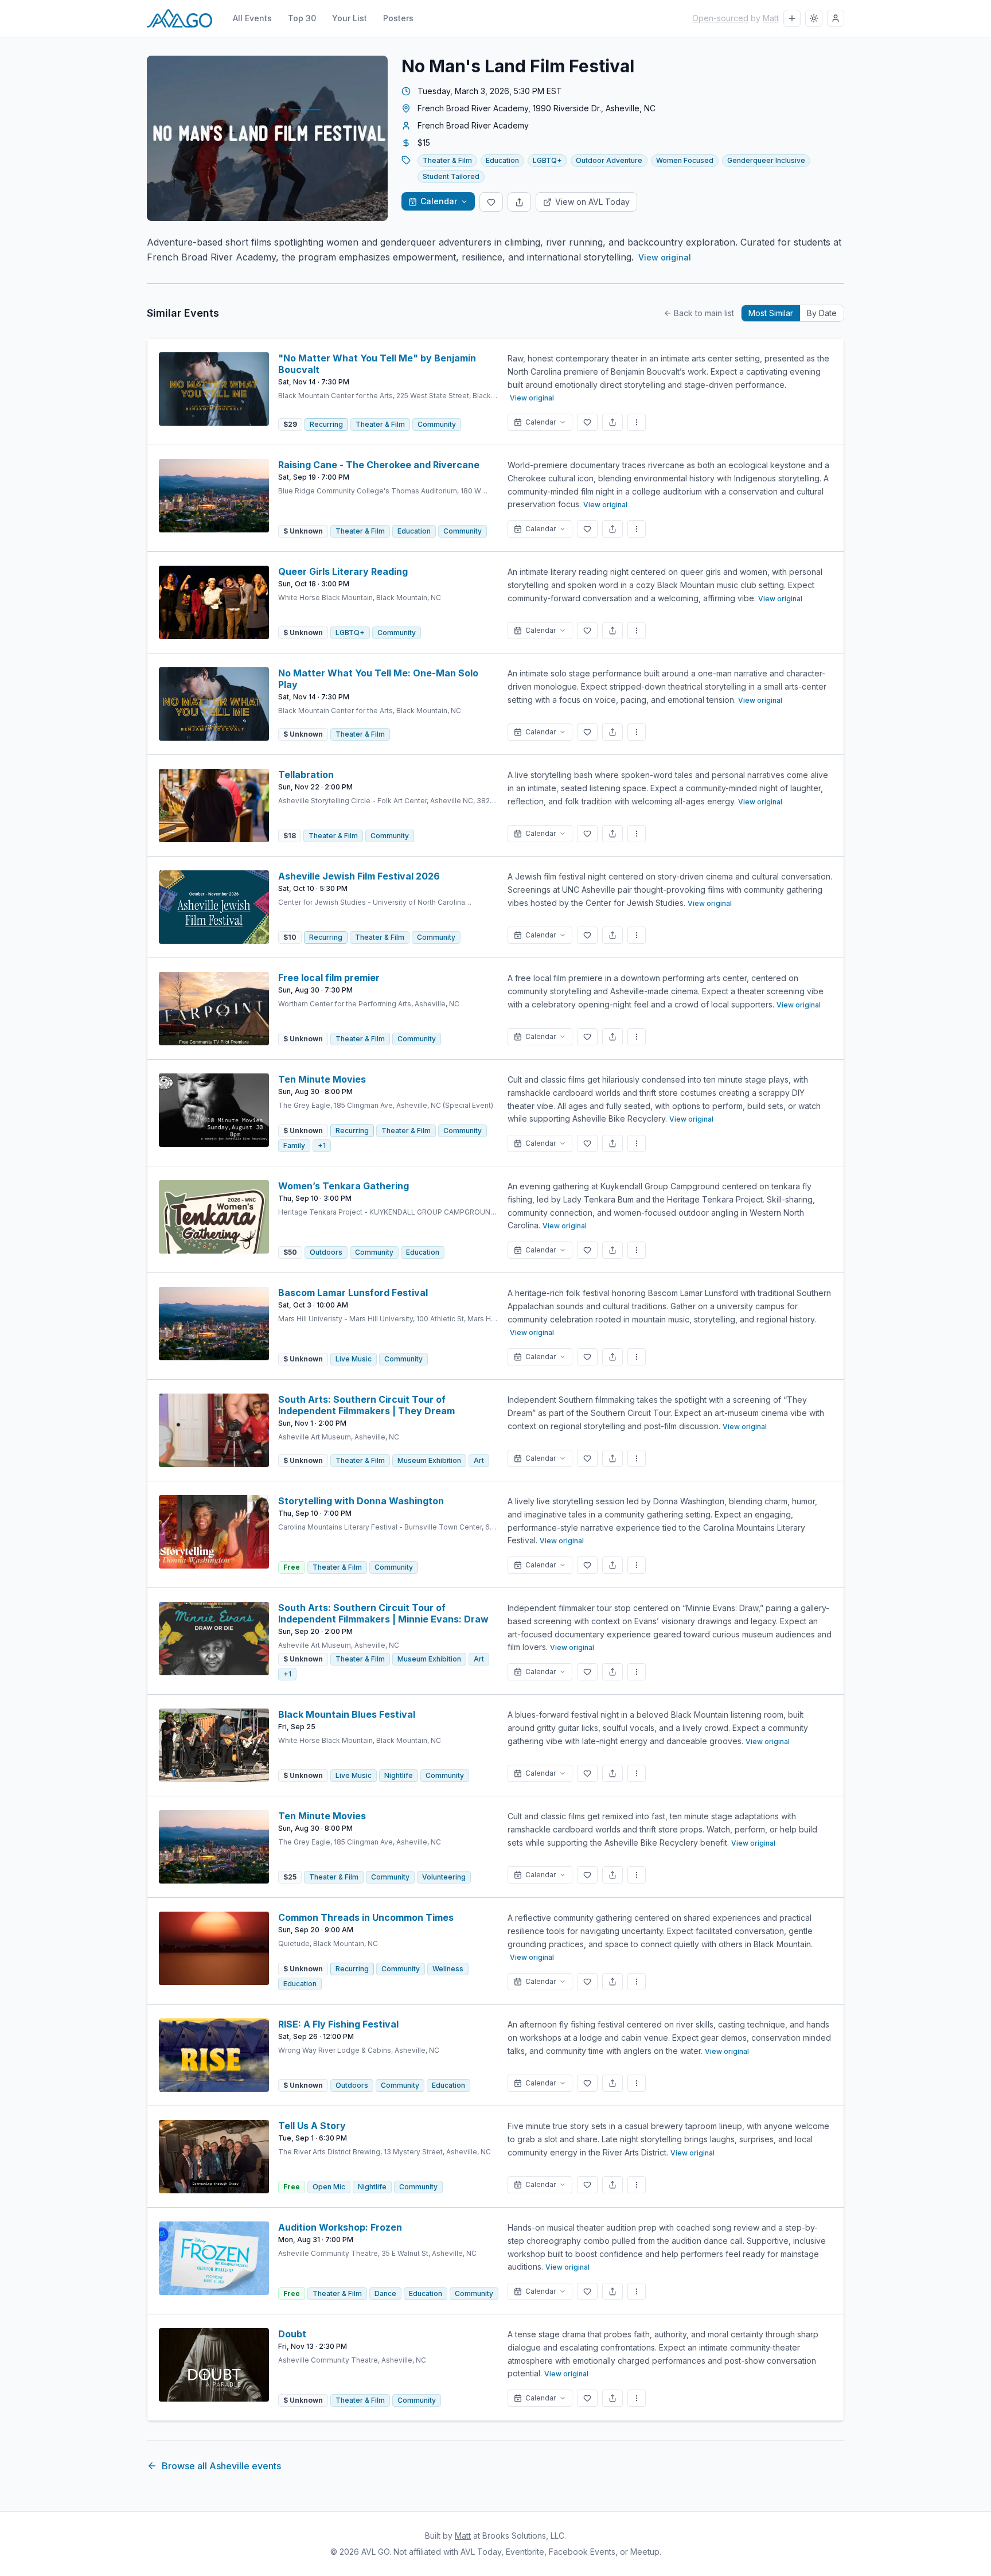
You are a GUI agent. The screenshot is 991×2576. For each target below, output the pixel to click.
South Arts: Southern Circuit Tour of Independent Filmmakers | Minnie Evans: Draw (383, 1613)
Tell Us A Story (312, 2126)
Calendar (439, 201)
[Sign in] (836, 18)
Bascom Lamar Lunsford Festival (353, 1293)
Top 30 (302, 18)
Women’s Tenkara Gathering (344, 1186)
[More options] (637, 422)
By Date (822, 313)
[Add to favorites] (491, 202)
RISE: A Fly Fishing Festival (338, 2024)
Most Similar (771, 313)
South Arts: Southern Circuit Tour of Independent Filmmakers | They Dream (366, 1405)
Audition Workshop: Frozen (340, 2227)
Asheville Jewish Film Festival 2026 (359, 876)
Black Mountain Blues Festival (347, 1714)
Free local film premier (329, 978)
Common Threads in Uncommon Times (366, 1917)
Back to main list (704, 313)
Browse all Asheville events (221, 2466)
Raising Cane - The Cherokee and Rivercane (379, 465)
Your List (350, 18)
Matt (771, 18)
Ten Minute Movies (322, 1079)
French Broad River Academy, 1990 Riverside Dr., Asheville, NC (537, 108)
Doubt (292, 2334)
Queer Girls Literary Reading (343, 571)
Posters (398, 18)
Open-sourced (720, 18)
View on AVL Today (592, 202)
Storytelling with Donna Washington (361, 1501)
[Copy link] (519, 202)
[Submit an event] (792, 18)
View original (665, 257)
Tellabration (306, 775)
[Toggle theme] (814, 18)
